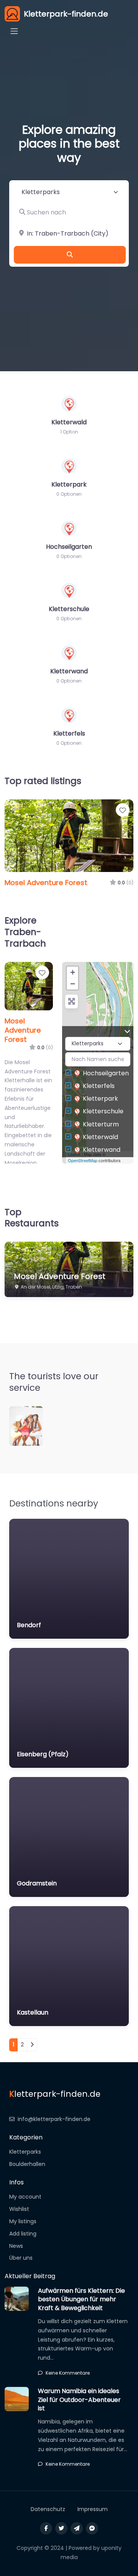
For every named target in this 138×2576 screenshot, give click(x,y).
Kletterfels (99, 1086)
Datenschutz (48, 2509)
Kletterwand (102, 1150)
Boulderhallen (27, 2164)
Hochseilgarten (106, 1073)
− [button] (73, 984)
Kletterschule (103, 1111)
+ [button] (73, 972)
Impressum (93, 2509)
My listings (23, 2221)
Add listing (23, 2234)
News (16, 2246)
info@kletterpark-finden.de (54, 2119)
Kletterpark (100, 1099)
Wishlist (19, 2209)
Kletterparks (25, 2152)
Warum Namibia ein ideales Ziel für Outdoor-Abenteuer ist (79, 2400)
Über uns (21, 2258)
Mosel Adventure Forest (46, 883)
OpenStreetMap (83, 1160)
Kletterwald (100, 1137)
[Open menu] (14, 31)
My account (25, 2197)
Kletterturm (101, 1124)
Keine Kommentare (68, 2373)
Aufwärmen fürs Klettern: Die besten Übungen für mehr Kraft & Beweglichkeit (81, 2299)
